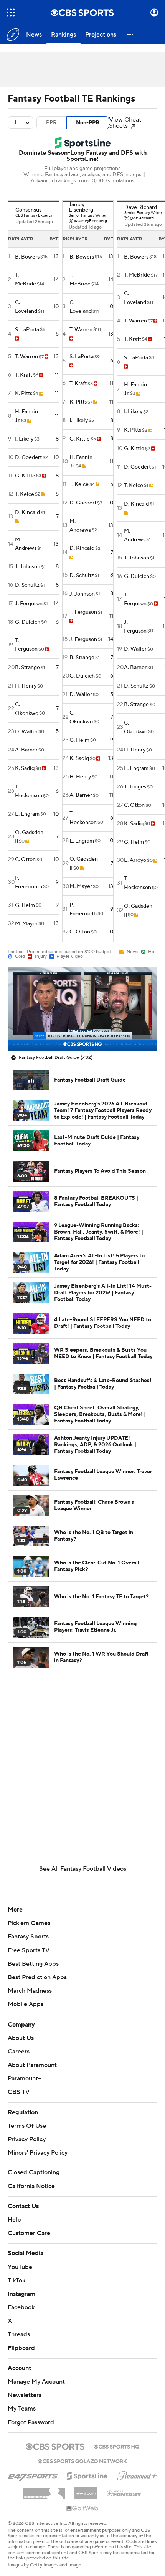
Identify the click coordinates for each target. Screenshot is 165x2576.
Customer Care (29, 2233)
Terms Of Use (27, 2126)
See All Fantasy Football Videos (83, 1869)
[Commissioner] (44, 2491)
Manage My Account (36, 2382)
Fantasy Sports (28, 1937)
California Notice (31, 2186)
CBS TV (19, 2092)
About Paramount (32, 2065)
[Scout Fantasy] (124, 2493)
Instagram (21, 2294)
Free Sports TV (29, 1950)
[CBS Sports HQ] (117, 2446)
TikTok (16, 2281)
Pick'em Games (29, 1923)
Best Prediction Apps (37, 1977)
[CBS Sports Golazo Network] (82, 2461)
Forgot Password (31, 2422)
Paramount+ (25, 2078)
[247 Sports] (33, 2475)
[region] (82, 1009)
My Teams (22, 2409)
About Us (21, 2038)
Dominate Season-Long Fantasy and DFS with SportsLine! (83, 156)
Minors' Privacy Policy (38, 2153)
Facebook (21, 2307)
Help (14, 2220)
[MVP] (86, 2490)
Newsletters (25, 2395)
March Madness (30, 1991)
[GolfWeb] (82, 2509)
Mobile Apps (26, 2004)
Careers (19, 2052)
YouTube (20, 2267)
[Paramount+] (137, 2474)
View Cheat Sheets (125, 123)
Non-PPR (88, 123)
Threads (19, 2334)
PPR (51, 123)
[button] (11, 13)
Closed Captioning (34, 2172)
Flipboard (21, 2348)
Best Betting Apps (33, 1964)
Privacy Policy (27, 2139)
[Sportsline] (87, 2475)
